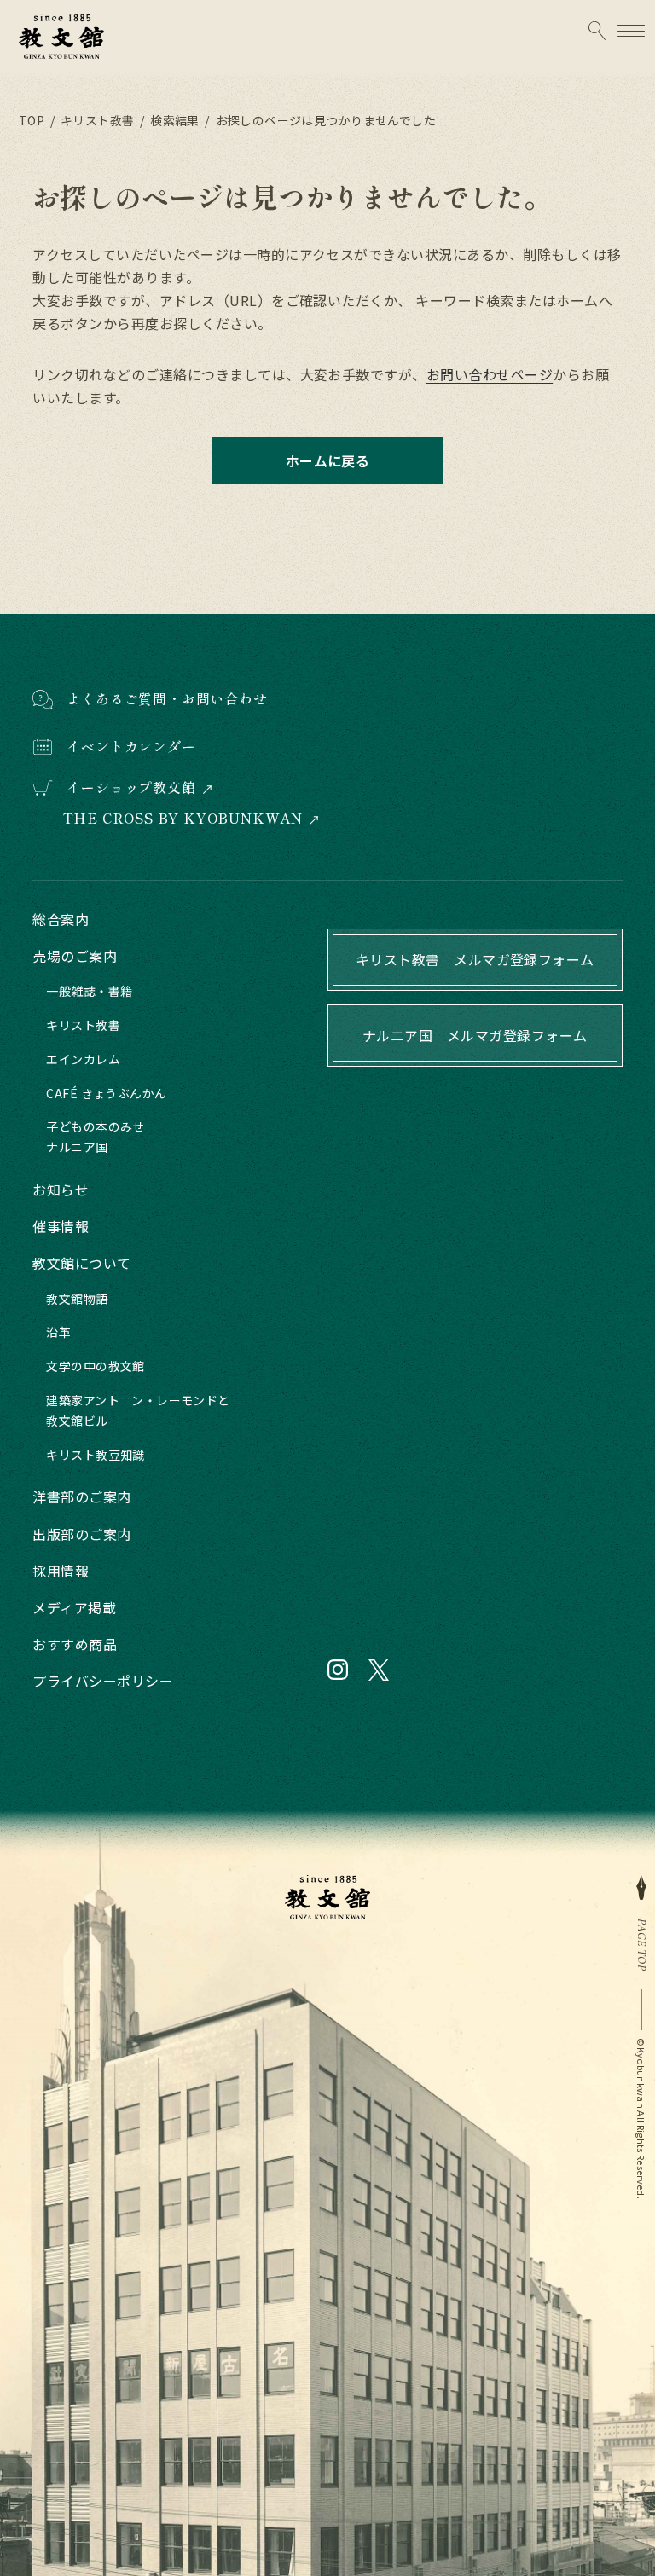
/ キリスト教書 (90, 120)
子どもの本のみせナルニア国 (95, 1137)
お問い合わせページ (490, 374)
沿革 (58, 1332)
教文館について (81, 1263)
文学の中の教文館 (95, 1366)
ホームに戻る (328, 460)
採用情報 (61, 1571)
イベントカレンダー (131, 746)
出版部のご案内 (81, 1534)
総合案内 (61, 919)
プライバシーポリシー (103, 1681)
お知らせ (61, 1190)
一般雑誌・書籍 (89, 991)
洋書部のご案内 (81, 1496)
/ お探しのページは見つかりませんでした (319, 120)
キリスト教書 (83, 1025)
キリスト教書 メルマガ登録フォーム (475, 959)
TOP (32, 120)
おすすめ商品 (75, 1644)
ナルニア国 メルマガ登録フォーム (475, 1035)
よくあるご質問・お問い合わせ (167, 698)
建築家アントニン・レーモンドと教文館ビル (138, 1410)
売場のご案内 (75, 956)
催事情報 (61, 1226)
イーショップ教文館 (131, 788)
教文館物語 (77, 1299)
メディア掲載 (74, 1607)
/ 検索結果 (168, 120)
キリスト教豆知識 (95, 1455)
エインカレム (83, 1059)
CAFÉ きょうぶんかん (106, 1093)
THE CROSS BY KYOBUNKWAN (183, 818)
